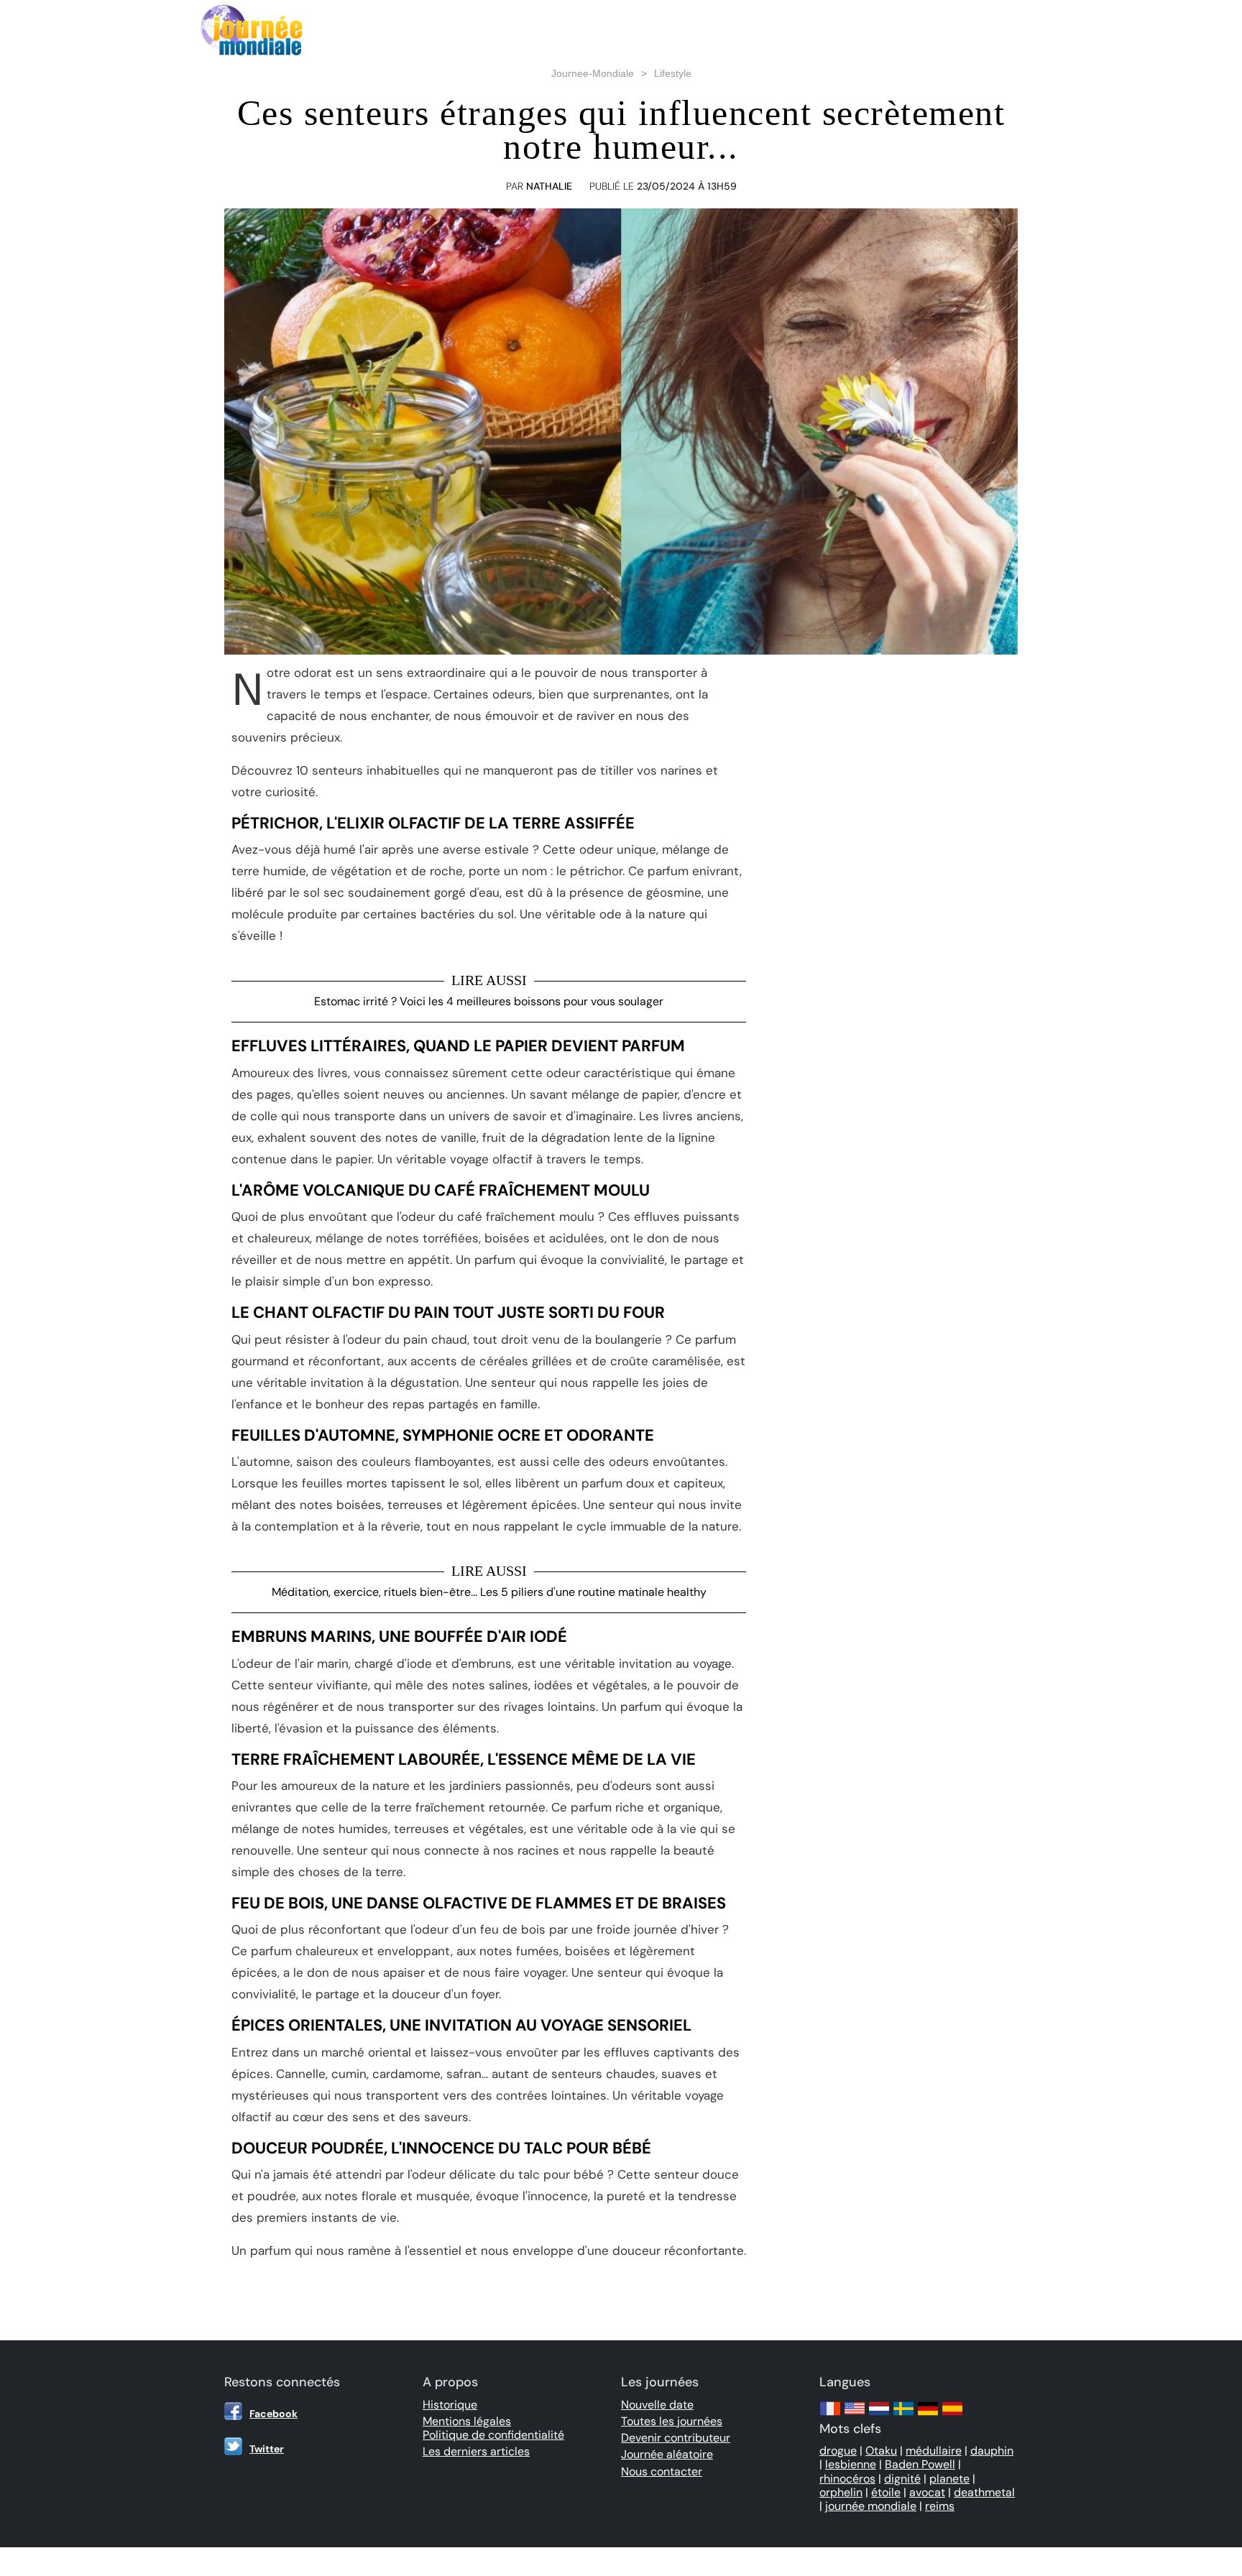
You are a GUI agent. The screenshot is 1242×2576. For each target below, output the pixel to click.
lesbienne (851, 2464)
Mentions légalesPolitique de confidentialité (493, 2428)
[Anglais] (855, 2415)
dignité (902, 2479)
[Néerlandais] (879, 2415)
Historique (450, 2405)
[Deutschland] (928, 2415)
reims (940, 2506)
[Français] (830, 2415)
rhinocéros (847, 2479)
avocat (927, 2492)
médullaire (934, 2451)
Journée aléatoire (667, 2454)
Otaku (881, 2451)
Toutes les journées (672, 2421)
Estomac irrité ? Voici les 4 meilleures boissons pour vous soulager (489, 1001)
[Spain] (952, 2415)
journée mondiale (871, 2506)
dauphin (992, 2451)
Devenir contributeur (676, 2438)
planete (949, 2479)
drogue (838, 2451)
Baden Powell (920, 2464)
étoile (886, 2492)
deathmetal (984, 2492)
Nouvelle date (657, 2405)
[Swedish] (903, 2415)
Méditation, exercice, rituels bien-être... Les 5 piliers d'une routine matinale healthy (489, 1592)
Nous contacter (662, 2471)
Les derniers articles (476, 2451)
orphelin (841, 2492)
